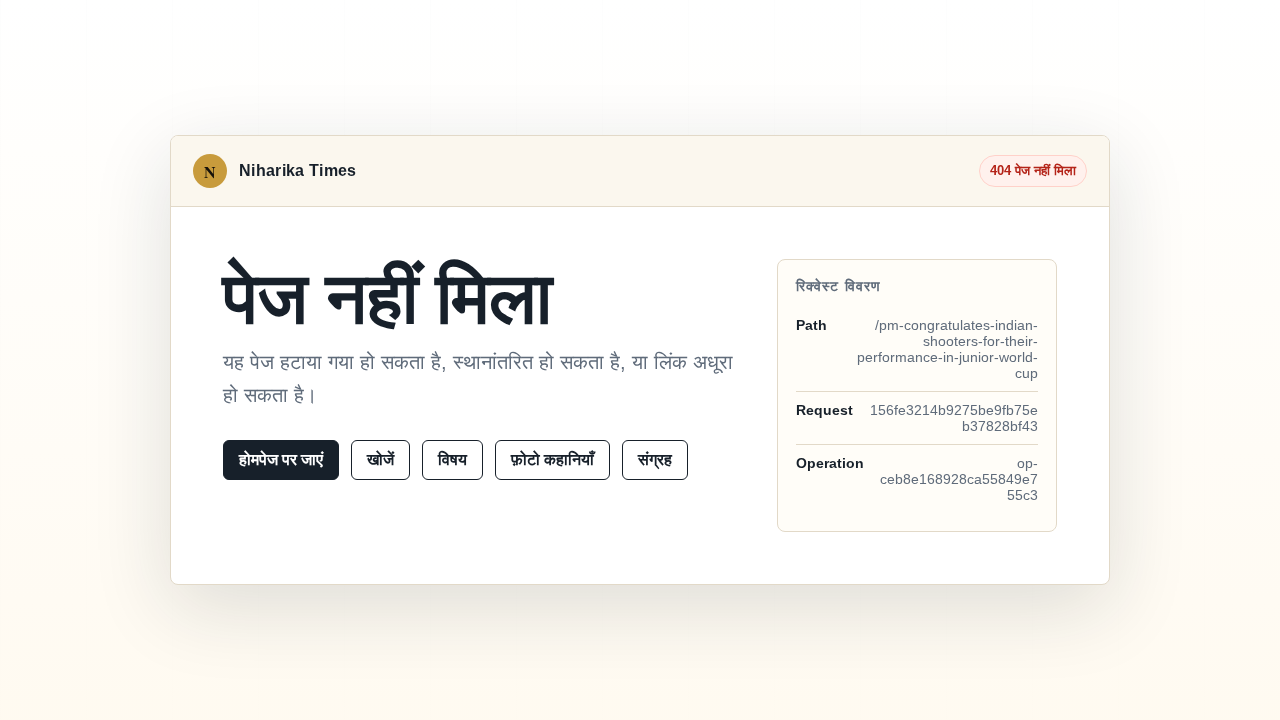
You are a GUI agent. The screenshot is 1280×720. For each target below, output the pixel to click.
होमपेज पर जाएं (281, 459)
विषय (452, 459)
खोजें (380, 459)
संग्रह (655, 459)
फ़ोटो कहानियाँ (552, 459)
